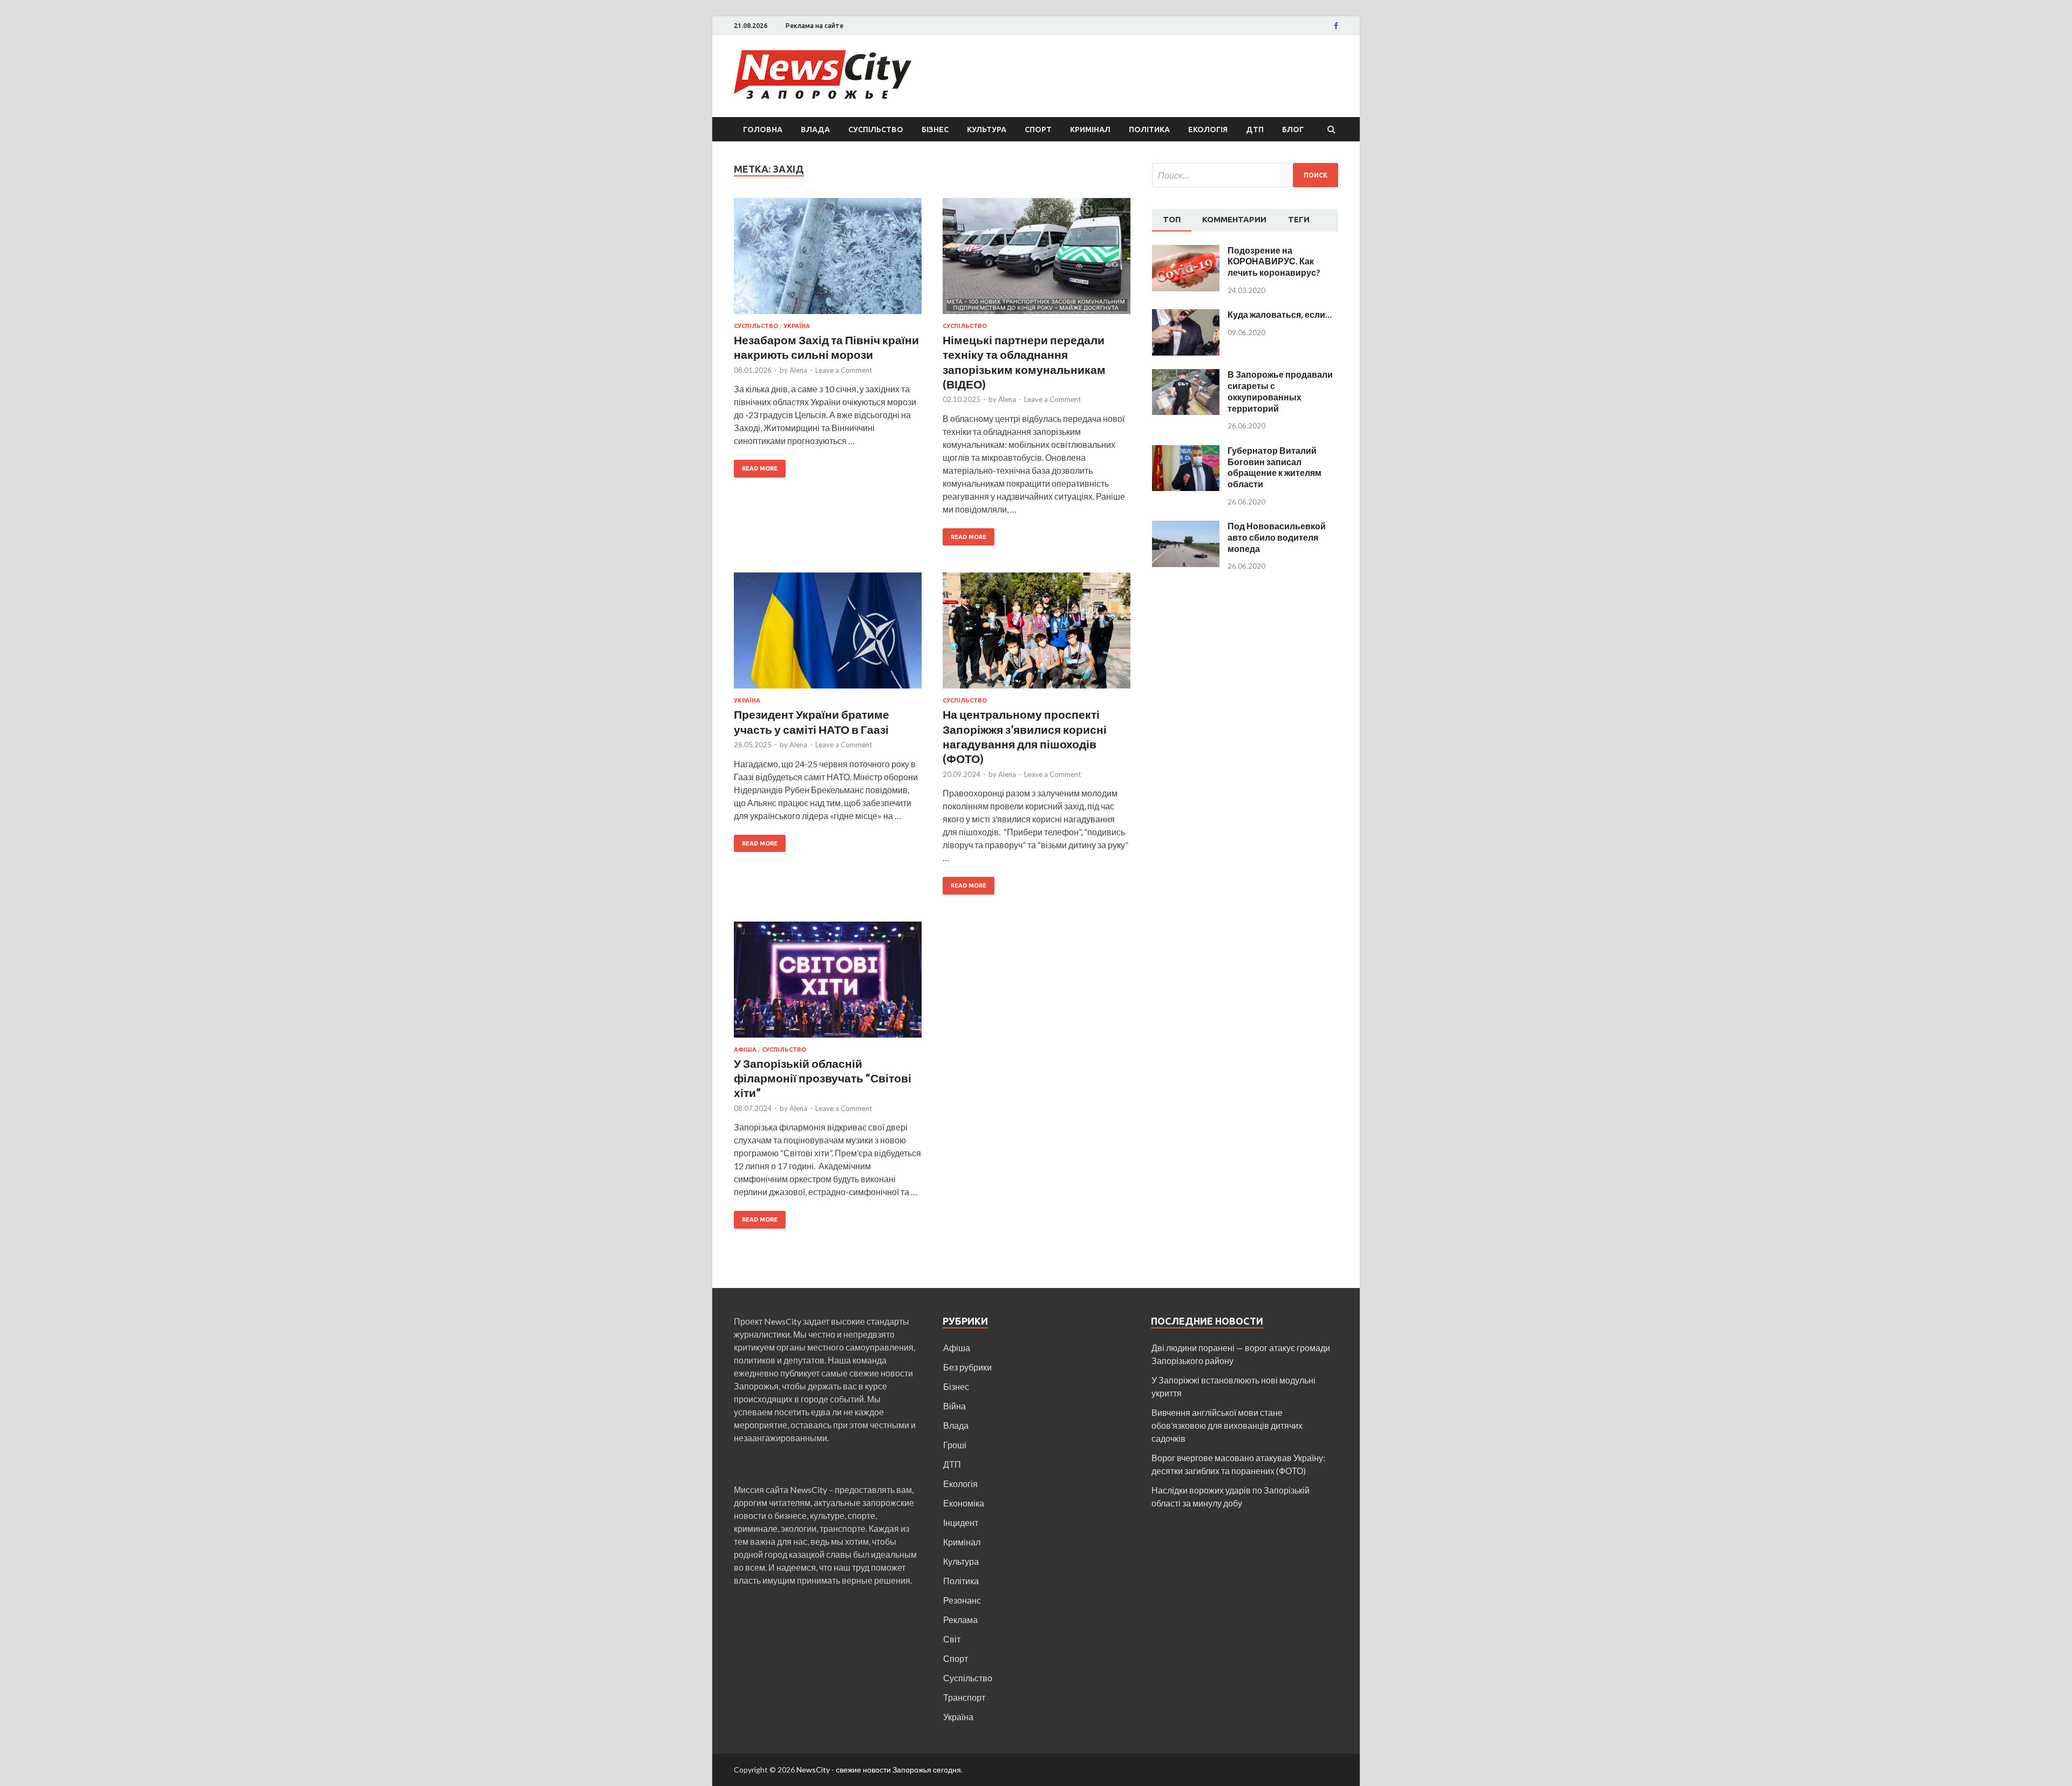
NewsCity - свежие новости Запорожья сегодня (879, 1770)
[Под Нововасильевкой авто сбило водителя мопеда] (1186, 527)
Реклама (960, 1620)
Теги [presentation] (1299, 219)
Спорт (1038, 129)
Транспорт (964, 1697)
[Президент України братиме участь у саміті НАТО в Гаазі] (828, 635)
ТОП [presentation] (1172, 219)
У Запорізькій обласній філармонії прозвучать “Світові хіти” (823, 1078)
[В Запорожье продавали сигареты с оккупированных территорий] (1186, 375)
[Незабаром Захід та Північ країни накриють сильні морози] (828, 260)
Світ (952, 1639)
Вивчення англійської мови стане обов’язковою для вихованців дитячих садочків (1227, 1425)
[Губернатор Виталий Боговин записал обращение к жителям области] (1186, 451)
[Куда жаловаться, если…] (1186, 315)
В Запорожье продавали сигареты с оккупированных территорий (1280, 391)
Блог (1293, 129)
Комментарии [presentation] (1234, 219)
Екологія (1208, 129)
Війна (955, 1406)
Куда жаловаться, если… (1280, 314)
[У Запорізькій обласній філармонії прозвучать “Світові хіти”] (828, 984)
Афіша (745, 1049)
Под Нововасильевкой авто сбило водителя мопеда (1277, 537)
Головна (763, 129)
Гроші (955, 1445)
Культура (987, 129)
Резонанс (962, 1600)
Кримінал (1090, 129)
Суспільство (876, 129)
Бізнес (935, 129)
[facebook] (1336, 26)
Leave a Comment (844, 370)
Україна (797, 326)
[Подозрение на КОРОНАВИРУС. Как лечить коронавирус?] (1186, 251)
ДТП (1255, 129)
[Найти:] (1245, 175)
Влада (815, 129)
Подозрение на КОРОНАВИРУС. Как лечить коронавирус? (1274, 261)
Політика (1149, 129)
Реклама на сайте (815, 26)
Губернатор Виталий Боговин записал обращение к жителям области (1274, 467)
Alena (798, 370)
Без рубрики (967, 1367)
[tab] (1172, 220)
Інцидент (961, 1522)
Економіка (964, 1503)
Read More (760, 468)
